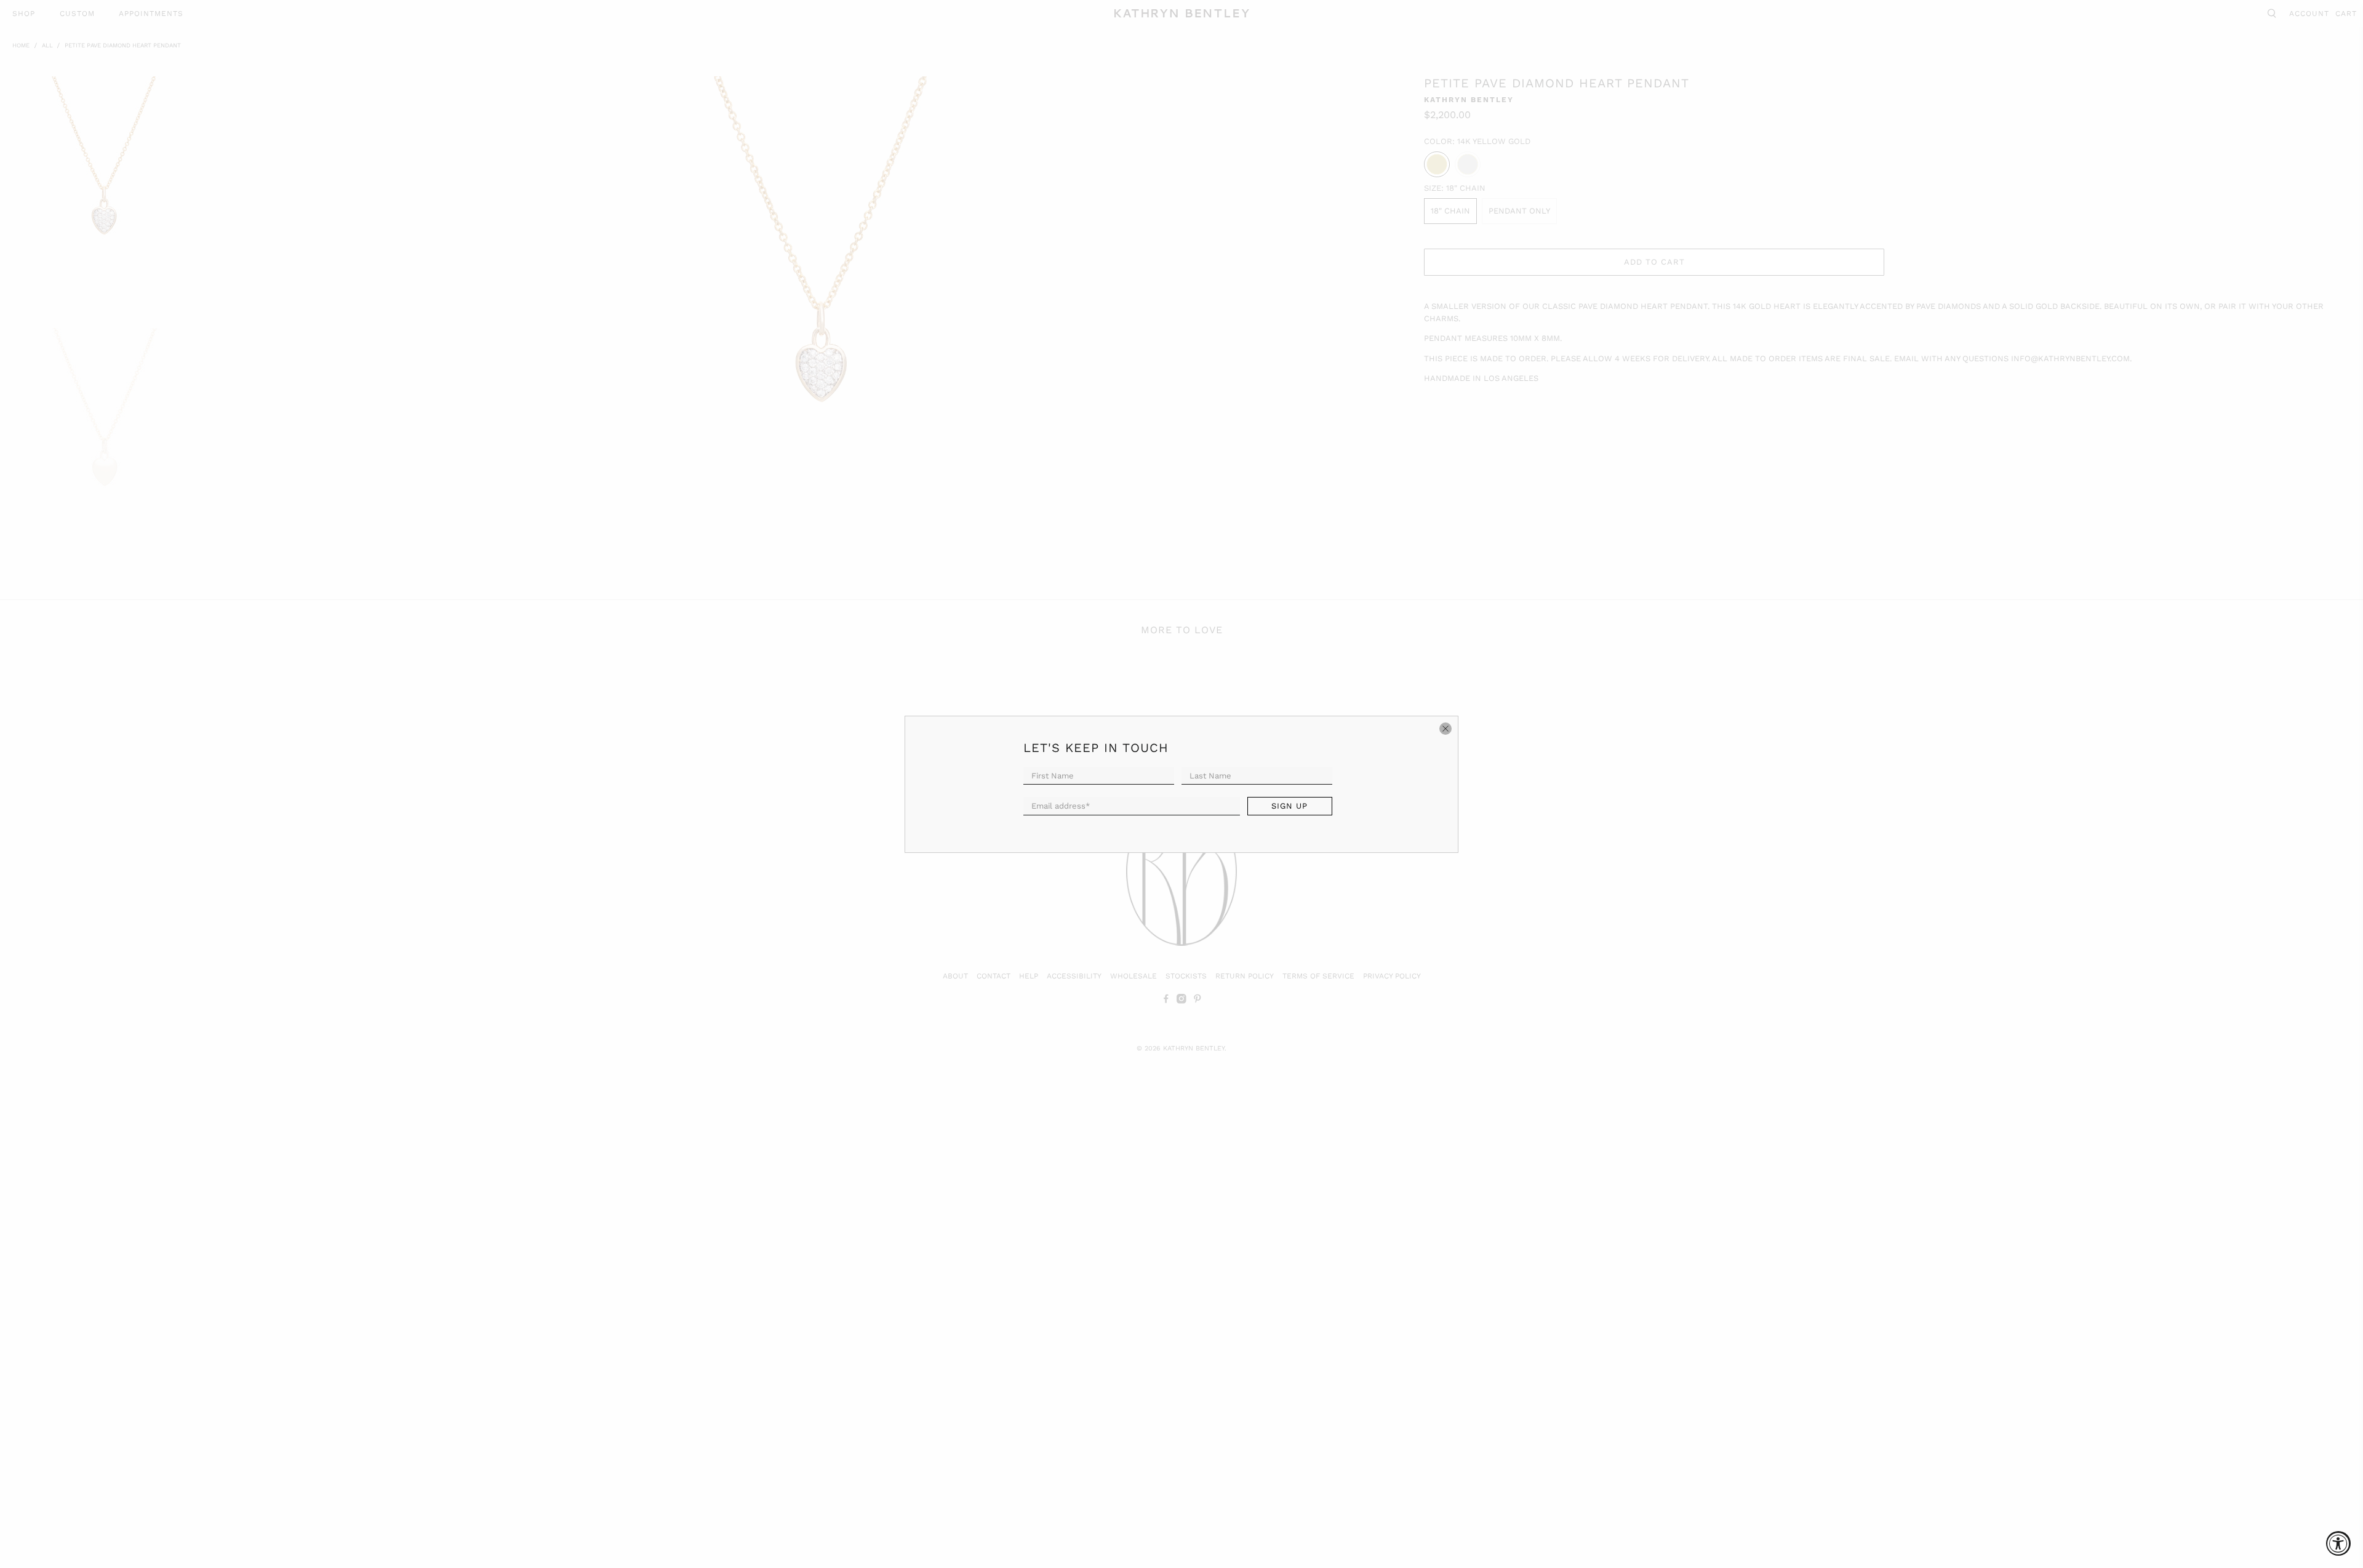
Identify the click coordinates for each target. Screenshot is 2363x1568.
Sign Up (1289, 806)
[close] (1445, 729)
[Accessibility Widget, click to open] (2338, 1543)
